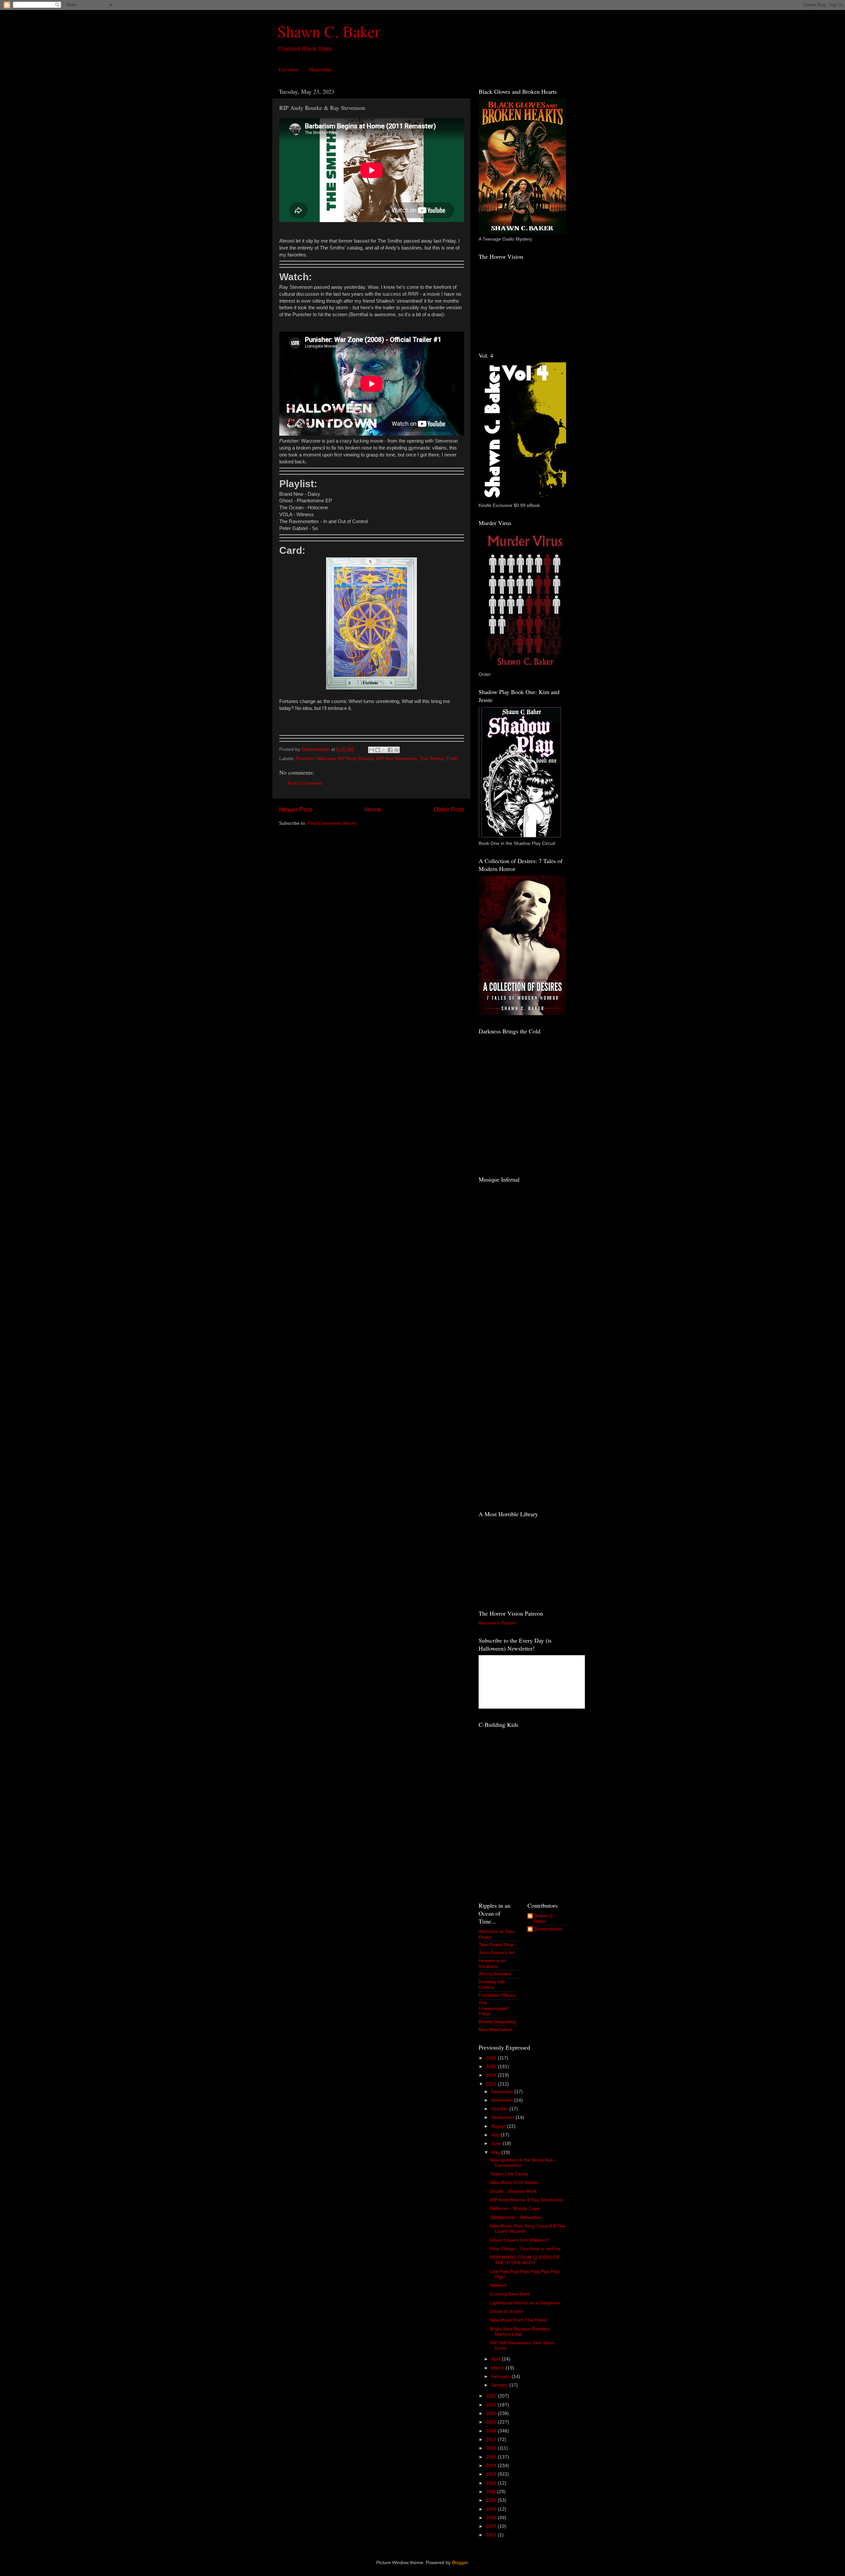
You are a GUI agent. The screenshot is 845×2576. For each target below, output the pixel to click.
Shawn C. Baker (329, 31)
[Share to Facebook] (390, 750)
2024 (492, 2075)
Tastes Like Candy (509, 2174)
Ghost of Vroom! (507, 2311)
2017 (492, 2440)
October (500, 2109)
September (503, 2117)
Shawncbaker (548, 1929)
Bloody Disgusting (497, 2022)
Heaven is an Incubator (492, 1963)
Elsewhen (288, 69)
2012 (492, 2483)
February (501, 2376)
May (496, 2152)
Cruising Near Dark (510, 2294)
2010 (492, 2500)
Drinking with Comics (492, 1984)
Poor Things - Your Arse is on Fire (525, 2249)
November (503, 2100)
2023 (492, 2084)
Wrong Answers (495, 1974)
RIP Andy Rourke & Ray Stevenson (526, 2200)
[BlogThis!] (378, 750)
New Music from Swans (514, 2182)
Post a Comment (305, 783)
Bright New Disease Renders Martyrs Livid (520, 2332)
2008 (492, 2518)
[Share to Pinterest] (396, 750)
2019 (492, 2422)
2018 (492, 2431)
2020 (492, 2413)
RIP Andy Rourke (356, 759)
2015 (492, 2457)
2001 (492, 2535)
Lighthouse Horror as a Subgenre (525, 2303)
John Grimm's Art (497, 1953)
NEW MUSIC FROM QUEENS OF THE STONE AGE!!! (525, 2260)
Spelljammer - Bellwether (516, 2217)
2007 (492, 2526)
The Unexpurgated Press (493, 2008)
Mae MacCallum (496, 2030)
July (496, 2135)
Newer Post (295, 809)
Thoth (452, 759)
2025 (492, 2067)
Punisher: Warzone (316, 759)
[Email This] (371, 750)
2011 (491, 2492)
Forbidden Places (497, 1995)
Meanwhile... (322, 69)
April (496, 2359)
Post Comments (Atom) (332, 823)
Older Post (449, 809)
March (498, 2368)
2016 (492, 2448)
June (497, 2143)
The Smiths (431, 759)
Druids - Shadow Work (513, 2191)
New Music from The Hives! (519, 2320)
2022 (492, 2396)
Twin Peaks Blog (496, 1945)
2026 (492, 2058)
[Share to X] (384, 750)
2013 (492, 2474)
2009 (492, 2509)
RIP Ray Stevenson (397, 759)
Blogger (460, 2563)
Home (373, 809)
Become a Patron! (497, 1623)
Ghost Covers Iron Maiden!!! (519, 2240)
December (503, 2092)
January (500, 2385)
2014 (492, 2466)
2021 (492, 2405)
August (499, 2126)
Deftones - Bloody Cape (515, 2208)
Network (498, 2285)
